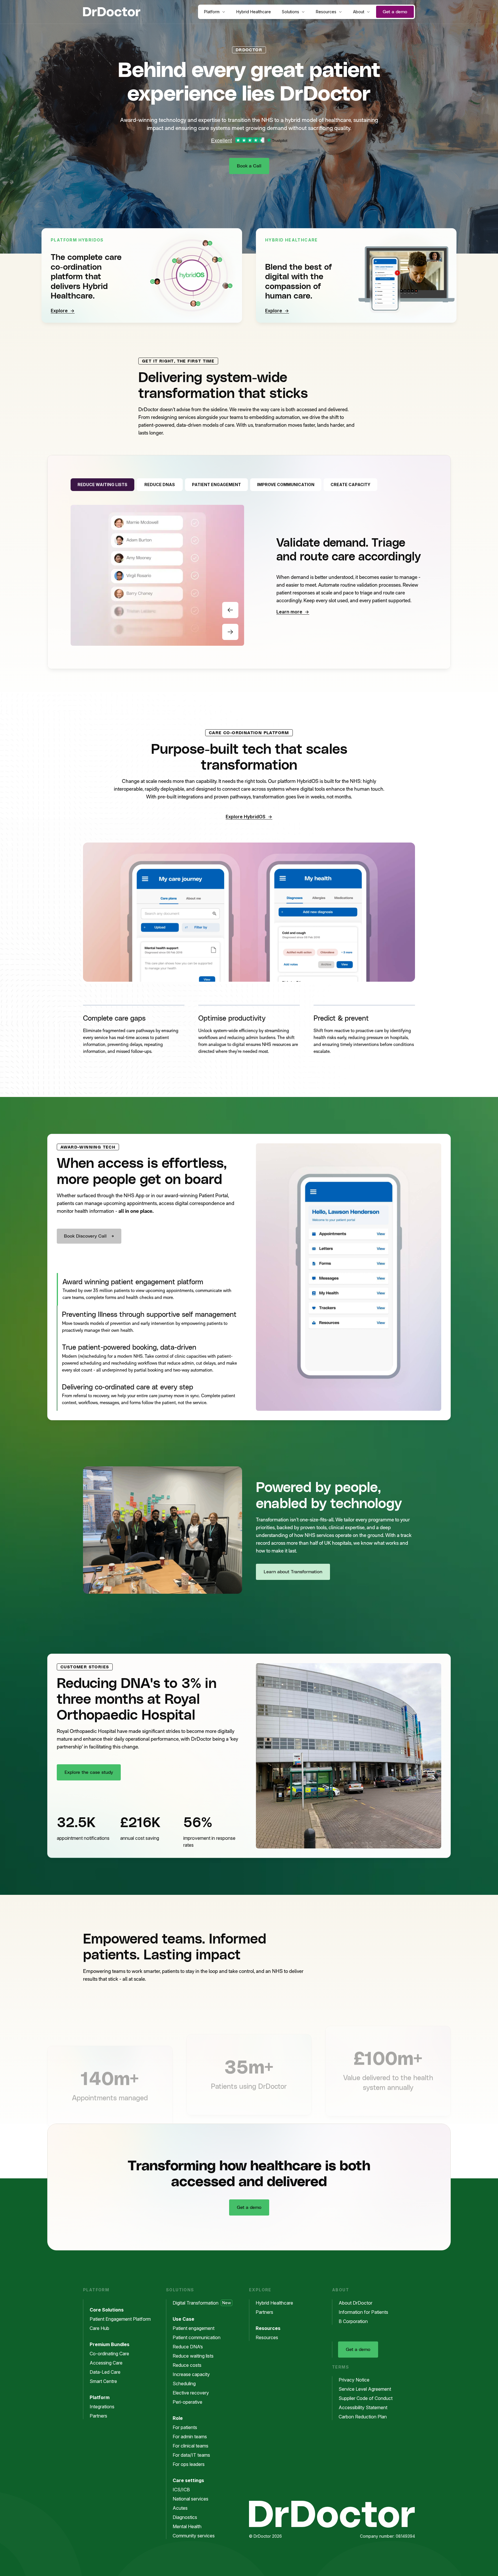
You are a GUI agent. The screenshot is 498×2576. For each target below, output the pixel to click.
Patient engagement (194, 2328)
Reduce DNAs (160, 485)
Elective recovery (191, 2393)
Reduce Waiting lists (102, 485)
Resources (326, 12)
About (359, 12)
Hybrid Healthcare (254, 12)
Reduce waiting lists (193, 2356)
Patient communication (197, 2337)
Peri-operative (187, 2402)
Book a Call (249, 166)
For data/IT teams (191, 2455)
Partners (98, 2416)
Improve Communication (286, 485)
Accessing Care (106, 2363)
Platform (212, 12)
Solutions (290, 12)
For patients (185, 2427)
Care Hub (99, 2328)
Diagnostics (185, 2517)
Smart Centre (103, 2381)
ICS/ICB (181, 2490)
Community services (194, 2536)
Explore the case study (89, 1772)
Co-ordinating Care (109, 2354)
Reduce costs (187, 2365)
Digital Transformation (202, 2303)
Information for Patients (363, 2312)
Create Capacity (350, 485)
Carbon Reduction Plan (363, 2417)
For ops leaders (189, 2464)
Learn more (289, 612)
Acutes (180, 2508)
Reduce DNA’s (188, 2347)
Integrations (102, 2407)
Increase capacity (191, 2374)
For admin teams (190, 2437)
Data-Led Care (105, 2372)
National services (190, 2499)
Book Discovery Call (85, 1236)
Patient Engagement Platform (120, 2319)
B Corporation (353, 2321)
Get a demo (395, 12)
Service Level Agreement (365, 2389)
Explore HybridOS (246, 817)
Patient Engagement (216, 485)
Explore (59, 311)
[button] (134, 1032)
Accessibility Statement (363, 2407)
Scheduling (184, 2384)
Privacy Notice (354, 2380)
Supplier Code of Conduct (366, 2398)
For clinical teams (190, 2446)
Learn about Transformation (293, 1572)
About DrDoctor (355, 2303)
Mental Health (187, 2526)
